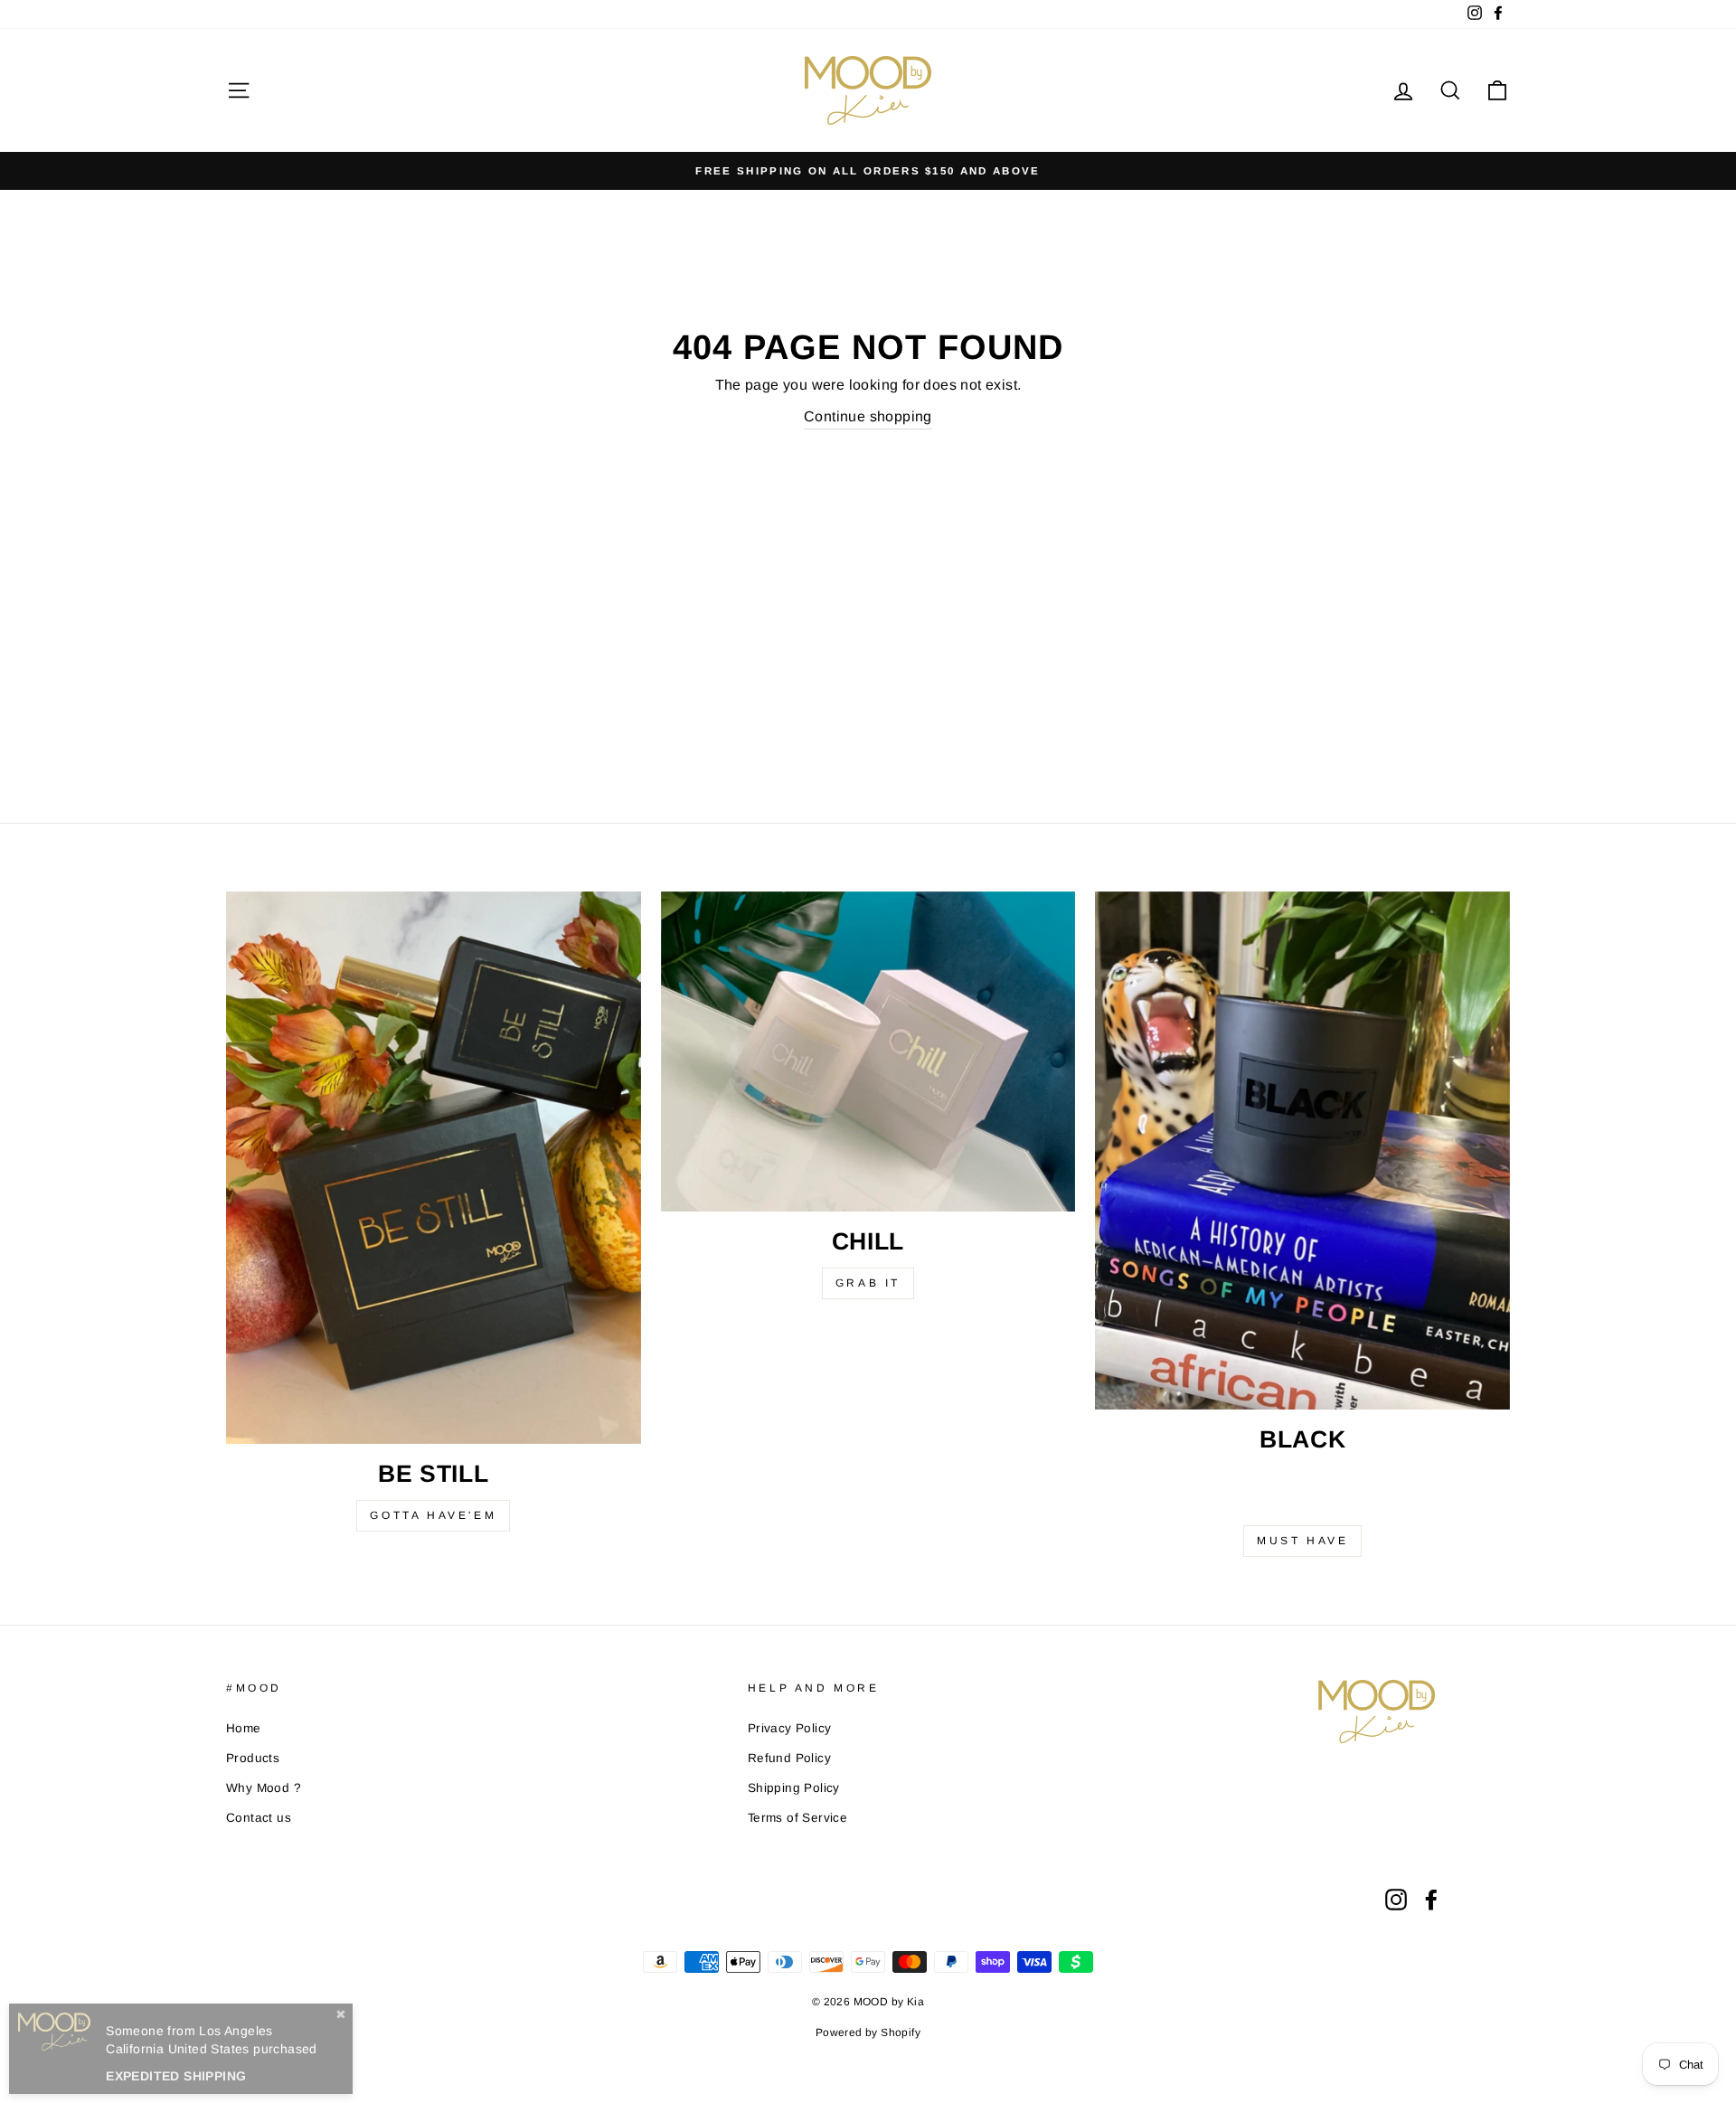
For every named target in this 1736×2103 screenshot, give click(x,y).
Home (244, 1728)
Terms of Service (797, 1818)
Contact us (259, 1818)
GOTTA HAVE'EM (433, 1515)
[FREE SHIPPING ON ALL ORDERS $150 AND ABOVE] (868, 171)
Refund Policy (789, 1758)
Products (253, 1758)
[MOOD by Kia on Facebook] (1431, 1900)
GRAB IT (868, 1283)
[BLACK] (1302, 1151)
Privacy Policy (790, 1728)
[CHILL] (868, 1052)
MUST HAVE (1302, 1541)
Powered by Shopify (868, 2032)
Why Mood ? (264, 1788)
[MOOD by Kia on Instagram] (1396, 1900)
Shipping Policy (794, 1788)
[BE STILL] (434, 1168)
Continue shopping (868, 416)
